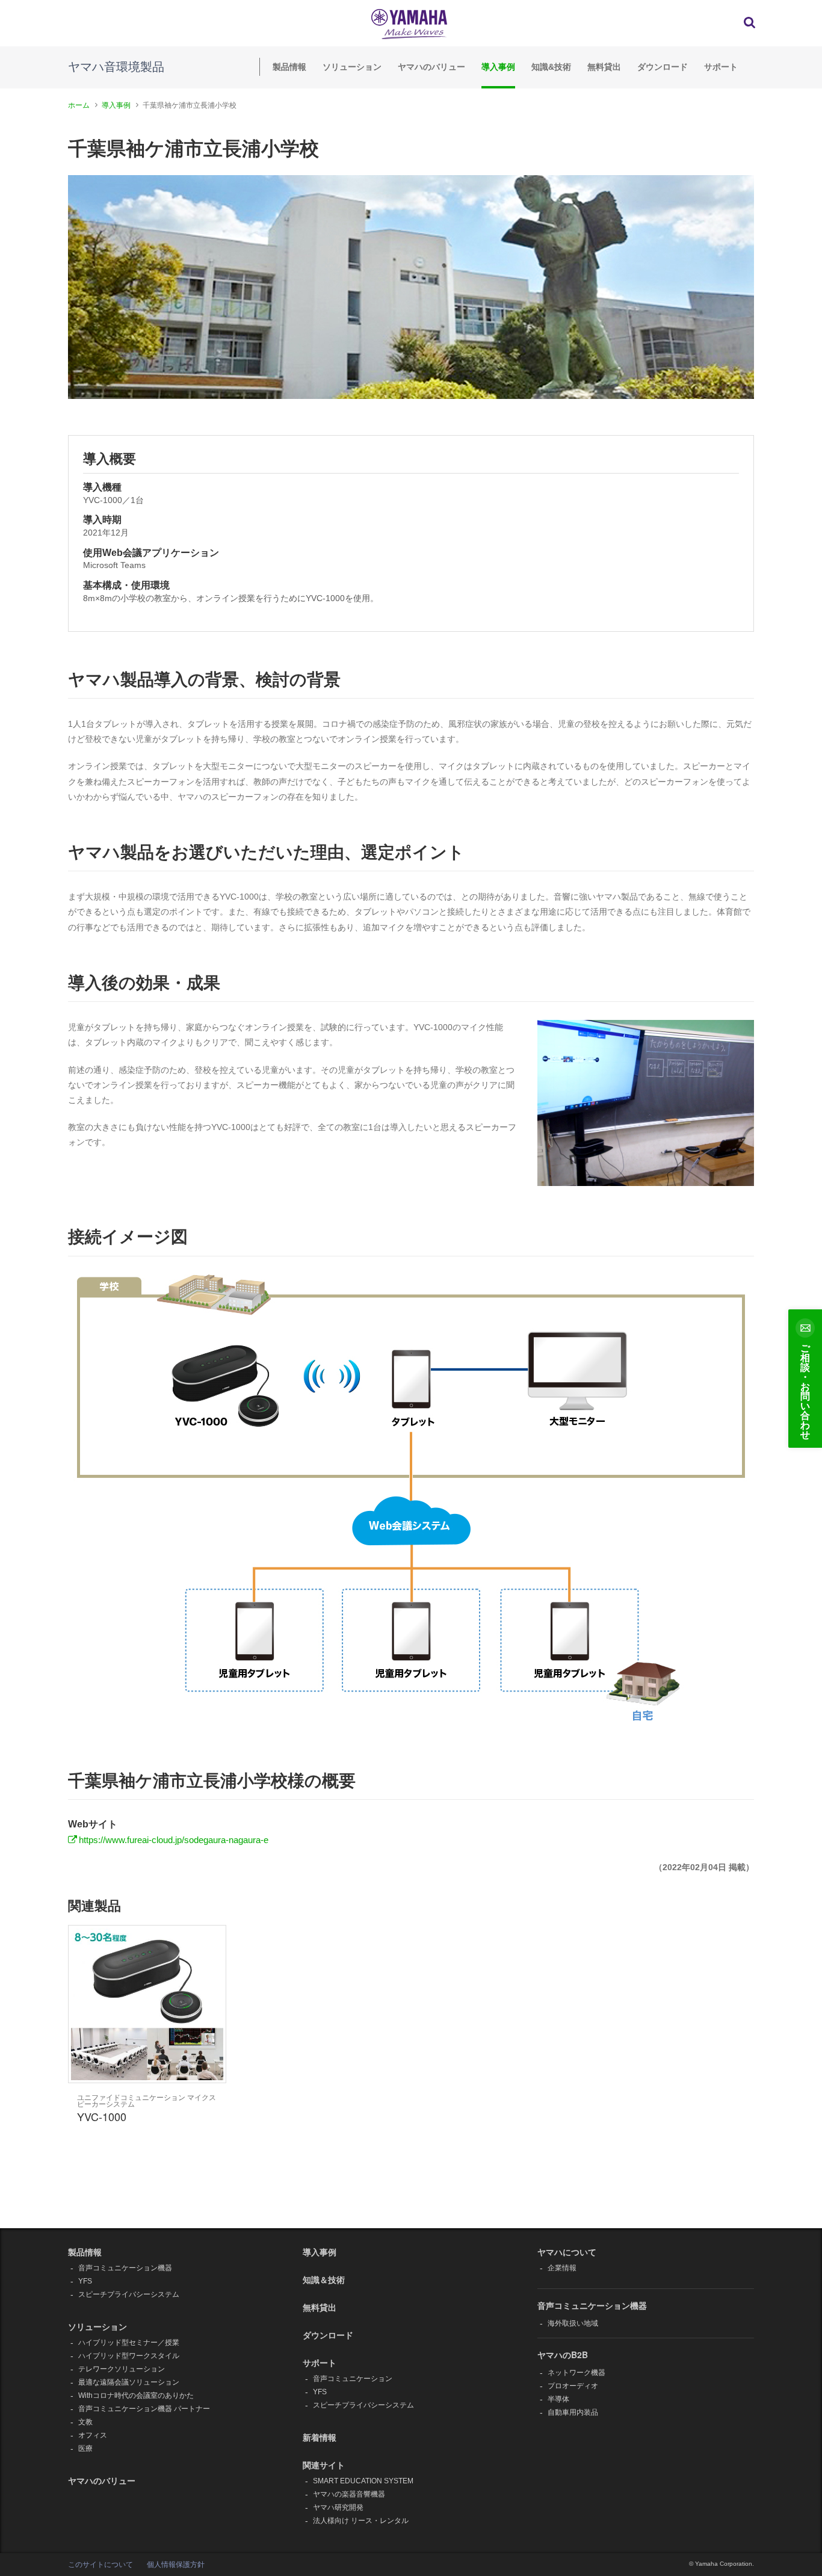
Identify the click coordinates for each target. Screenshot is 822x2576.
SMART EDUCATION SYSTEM (363, 2481)
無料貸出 (604, 67)
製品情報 (289, 67)
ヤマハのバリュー (431, 67)
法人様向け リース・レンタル (361, 2521)
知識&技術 (551, 67)
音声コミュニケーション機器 (125, 2268)
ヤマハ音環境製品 (116, 67)
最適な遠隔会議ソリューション (129, 2382)
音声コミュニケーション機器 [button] (592, 2305)
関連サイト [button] (324, 2465)
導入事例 (498, 67)
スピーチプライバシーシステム (129, 2294)
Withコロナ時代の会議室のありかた (136, 2395)
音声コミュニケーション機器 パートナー (144, 2409)
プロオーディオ (573, 2386)
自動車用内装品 (573, 2412)
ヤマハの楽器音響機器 (349, 2494)
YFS (85, 2281)
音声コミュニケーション (353, 2379)
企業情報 (562, 2268)
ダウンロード (663, 67)
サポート (721, 67)
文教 (85, 2422)
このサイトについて (100, 2565)
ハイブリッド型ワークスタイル (129, 2356)
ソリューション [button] (97, 2326)
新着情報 (320, 2437)
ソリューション (352, 67)
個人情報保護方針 (176, 2565)
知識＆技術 (324, 2279)
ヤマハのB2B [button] (563, 2355)
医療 (85, 2448)
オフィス (93, 2435)
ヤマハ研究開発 (338, 2507)
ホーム (79, 105)
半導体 (558, 2399)
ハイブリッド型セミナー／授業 (129, 2343)
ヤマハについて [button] (567, 2252)
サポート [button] (320, 2362)
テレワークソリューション (122, 2369)
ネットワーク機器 (576, 2373)
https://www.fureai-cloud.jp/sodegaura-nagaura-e (174, 1840)
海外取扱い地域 (573, 2323)
